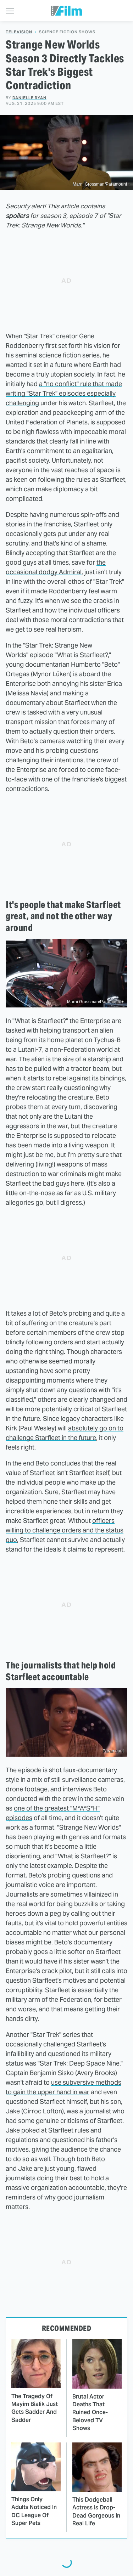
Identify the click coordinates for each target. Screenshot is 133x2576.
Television (19, 32)
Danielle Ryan (29, 98)
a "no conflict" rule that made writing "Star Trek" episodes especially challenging (64, 393)
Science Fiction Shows (67, 32)
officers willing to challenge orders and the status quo (65, 1530)
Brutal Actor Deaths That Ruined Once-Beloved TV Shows (90, 2413)
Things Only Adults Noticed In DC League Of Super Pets (34, 2511)
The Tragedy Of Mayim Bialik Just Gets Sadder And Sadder (35, 2408)
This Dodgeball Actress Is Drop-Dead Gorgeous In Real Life (96, 2512)
